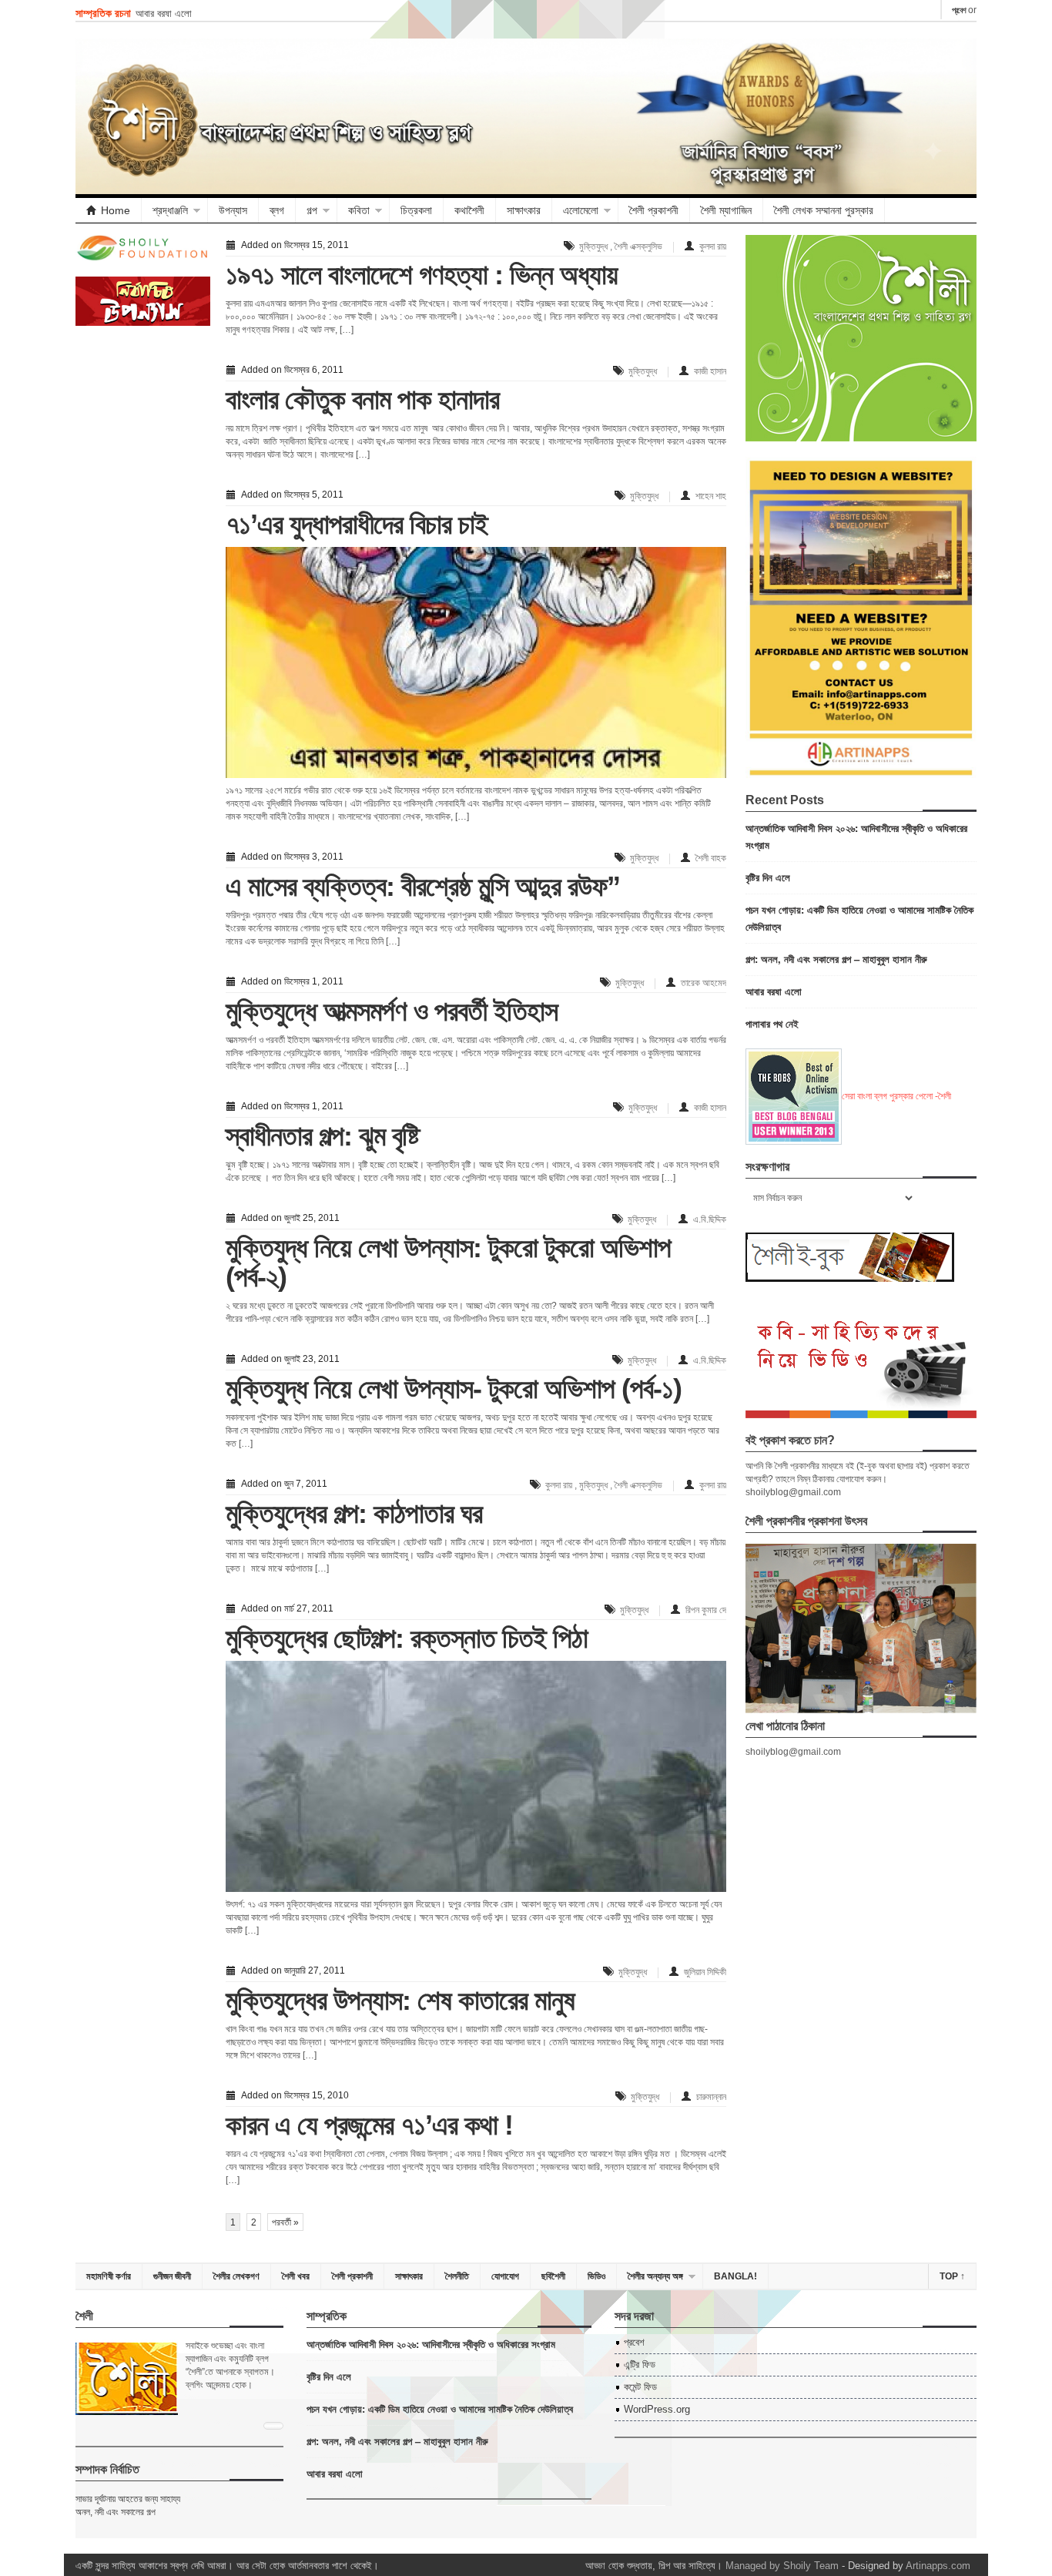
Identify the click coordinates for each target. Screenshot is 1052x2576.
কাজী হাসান (710, 371)
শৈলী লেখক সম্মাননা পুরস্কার (824, 210)
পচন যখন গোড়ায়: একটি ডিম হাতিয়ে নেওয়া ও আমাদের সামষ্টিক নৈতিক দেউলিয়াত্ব (440, 2408)
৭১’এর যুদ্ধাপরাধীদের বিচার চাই (357, 524)
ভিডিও (596, 2276)
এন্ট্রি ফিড (640, 2365)
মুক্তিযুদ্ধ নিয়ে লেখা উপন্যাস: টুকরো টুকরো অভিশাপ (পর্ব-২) (448, 1262)
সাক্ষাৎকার (524, 210)
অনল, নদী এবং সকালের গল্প (116, 2512)
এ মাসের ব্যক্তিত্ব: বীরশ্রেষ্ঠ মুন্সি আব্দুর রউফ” (423, 886)
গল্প (312, 210)
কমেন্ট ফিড (640, 2387)
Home (116, 210)
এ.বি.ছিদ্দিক (710, 1219)
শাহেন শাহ (711, 496)
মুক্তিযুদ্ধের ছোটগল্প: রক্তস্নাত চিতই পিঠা (407, 1638)
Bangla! (735, 2276)
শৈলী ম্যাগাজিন (726, 210)
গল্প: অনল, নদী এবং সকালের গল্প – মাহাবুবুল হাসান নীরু (836, 959)
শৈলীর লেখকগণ (236, 2276)
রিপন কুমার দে (706, 1610)
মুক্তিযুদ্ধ (593, 247)
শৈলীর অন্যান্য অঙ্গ (655, 2276)
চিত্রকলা (416, 210)
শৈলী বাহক (711, 858)
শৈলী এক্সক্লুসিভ (638, 247)
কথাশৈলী (469, 210)
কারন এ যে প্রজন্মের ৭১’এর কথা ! (369, 2125)
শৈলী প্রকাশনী (654, 210)
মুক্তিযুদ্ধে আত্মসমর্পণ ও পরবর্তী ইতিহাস (392, 1011)
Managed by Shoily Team (782, 2566)
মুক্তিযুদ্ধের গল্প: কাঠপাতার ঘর (354, 1513)
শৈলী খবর (296, 2276)
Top (952, 2276)
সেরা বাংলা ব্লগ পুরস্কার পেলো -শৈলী (896, 1096)
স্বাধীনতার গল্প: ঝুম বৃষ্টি (322, 1136)
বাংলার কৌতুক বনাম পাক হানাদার (362, 399)
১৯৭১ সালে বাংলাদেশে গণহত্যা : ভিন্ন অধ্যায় (422, 275)
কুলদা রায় (713, 247)
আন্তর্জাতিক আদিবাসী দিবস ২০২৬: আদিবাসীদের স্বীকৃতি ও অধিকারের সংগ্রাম (431, 2344)
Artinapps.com (938, 2566)
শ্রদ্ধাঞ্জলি (170, 210)
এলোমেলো (581, 210)
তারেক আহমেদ (704, 983)
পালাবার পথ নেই (772, 1023)
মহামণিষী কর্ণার (109, 2276)
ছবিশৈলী (553, 2276)
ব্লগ (277, 210)
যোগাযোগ (505, 2276)
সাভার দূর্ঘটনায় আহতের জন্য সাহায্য (128, 2499)
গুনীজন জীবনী (172, 2276)
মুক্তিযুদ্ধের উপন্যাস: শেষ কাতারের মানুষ (400, 2000)
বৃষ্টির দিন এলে (768, 877)
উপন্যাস (233, 210)
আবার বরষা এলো (164, 13)
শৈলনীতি (457, 2276)
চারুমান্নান (711, 2097)
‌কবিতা (359, 210)
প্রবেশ (959, 10)
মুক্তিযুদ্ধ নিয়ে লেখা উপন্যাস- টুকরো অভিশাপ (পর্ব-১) (454, 1389)
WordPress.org (657, 2409)
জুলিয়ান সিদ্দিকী (705, 1972)
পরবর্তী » (285, 2222)
